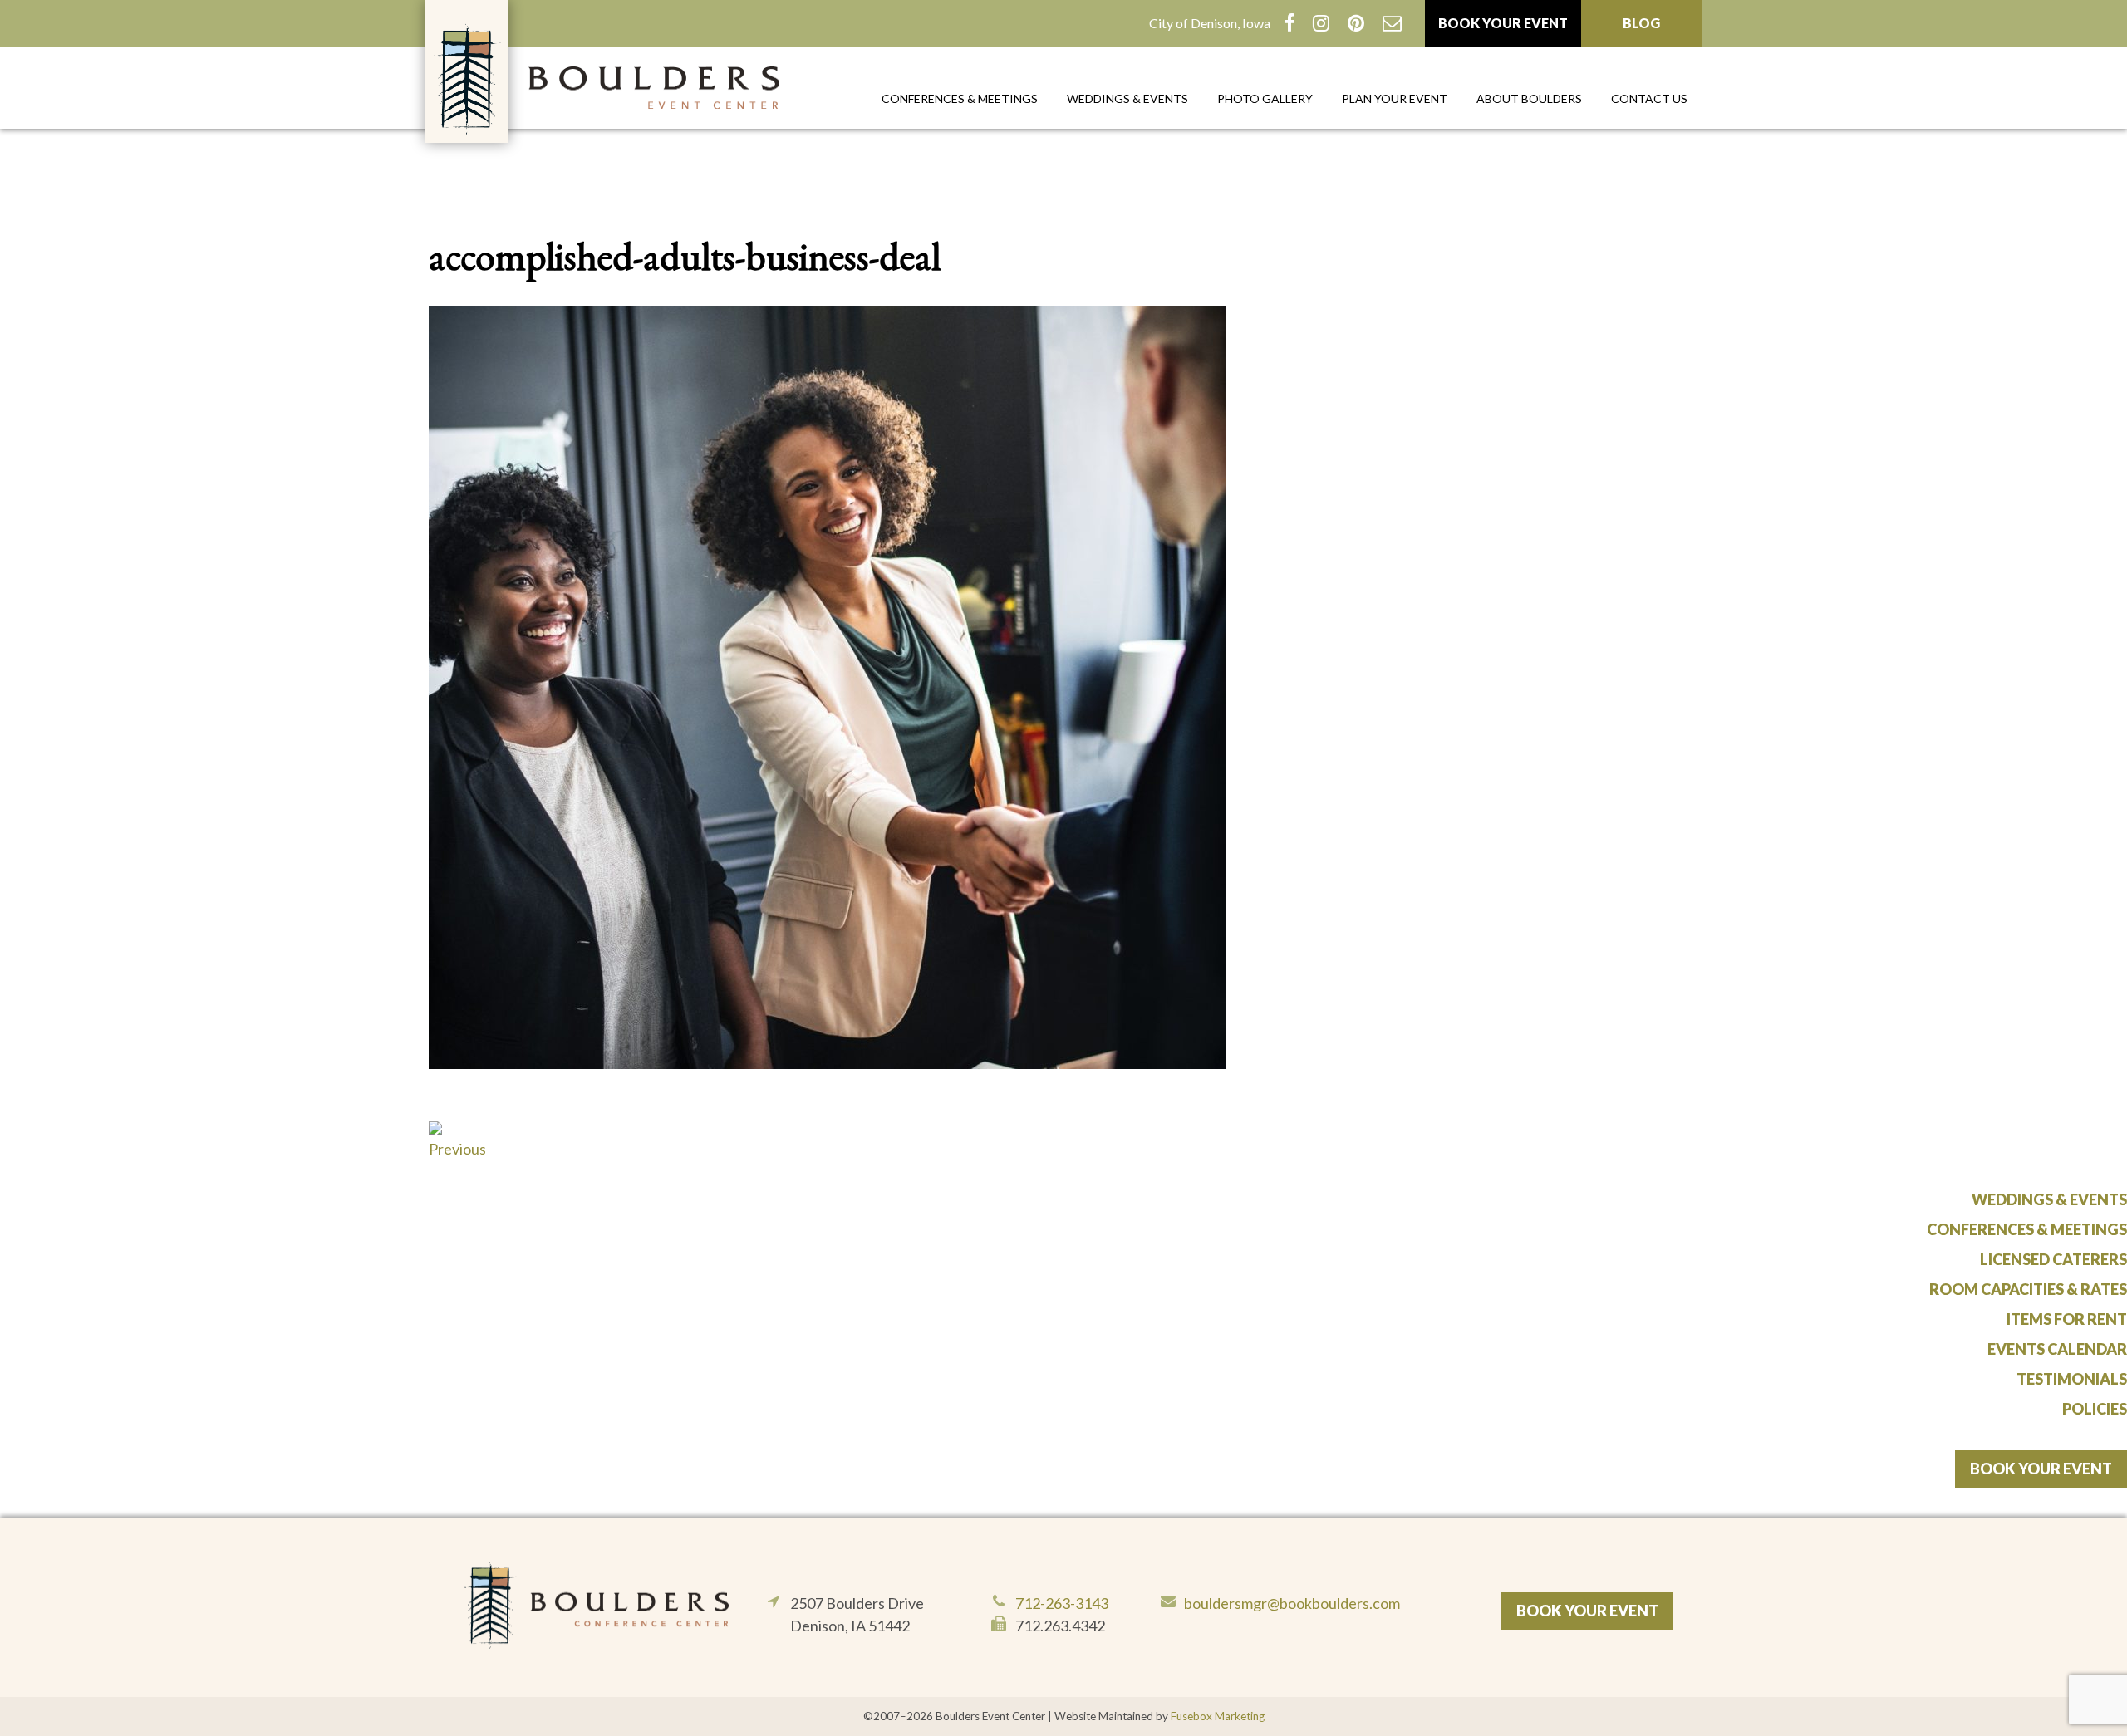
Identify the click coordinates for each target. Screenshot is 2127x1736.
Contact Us (1649, 98)
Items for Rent (2067, 1319)
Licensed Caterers (2053, 1259)
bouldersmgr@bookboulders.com (1292, 1603)
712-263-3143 (1062, 1603)
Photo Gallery (1265, 98)
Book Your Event (1503, 23)
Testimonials (2072, 1379)
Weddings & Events (1127, 98)
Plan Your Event (1395, 98)
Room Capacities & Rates (2028, 1289)
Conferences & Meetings (960, 98)
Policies (2095, 1409)
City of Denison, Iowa (1210, 23)
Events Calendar (2057, 1349)
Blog (1641, 23)
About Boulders (1529, 98)
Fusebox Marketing (1218, 1716)
